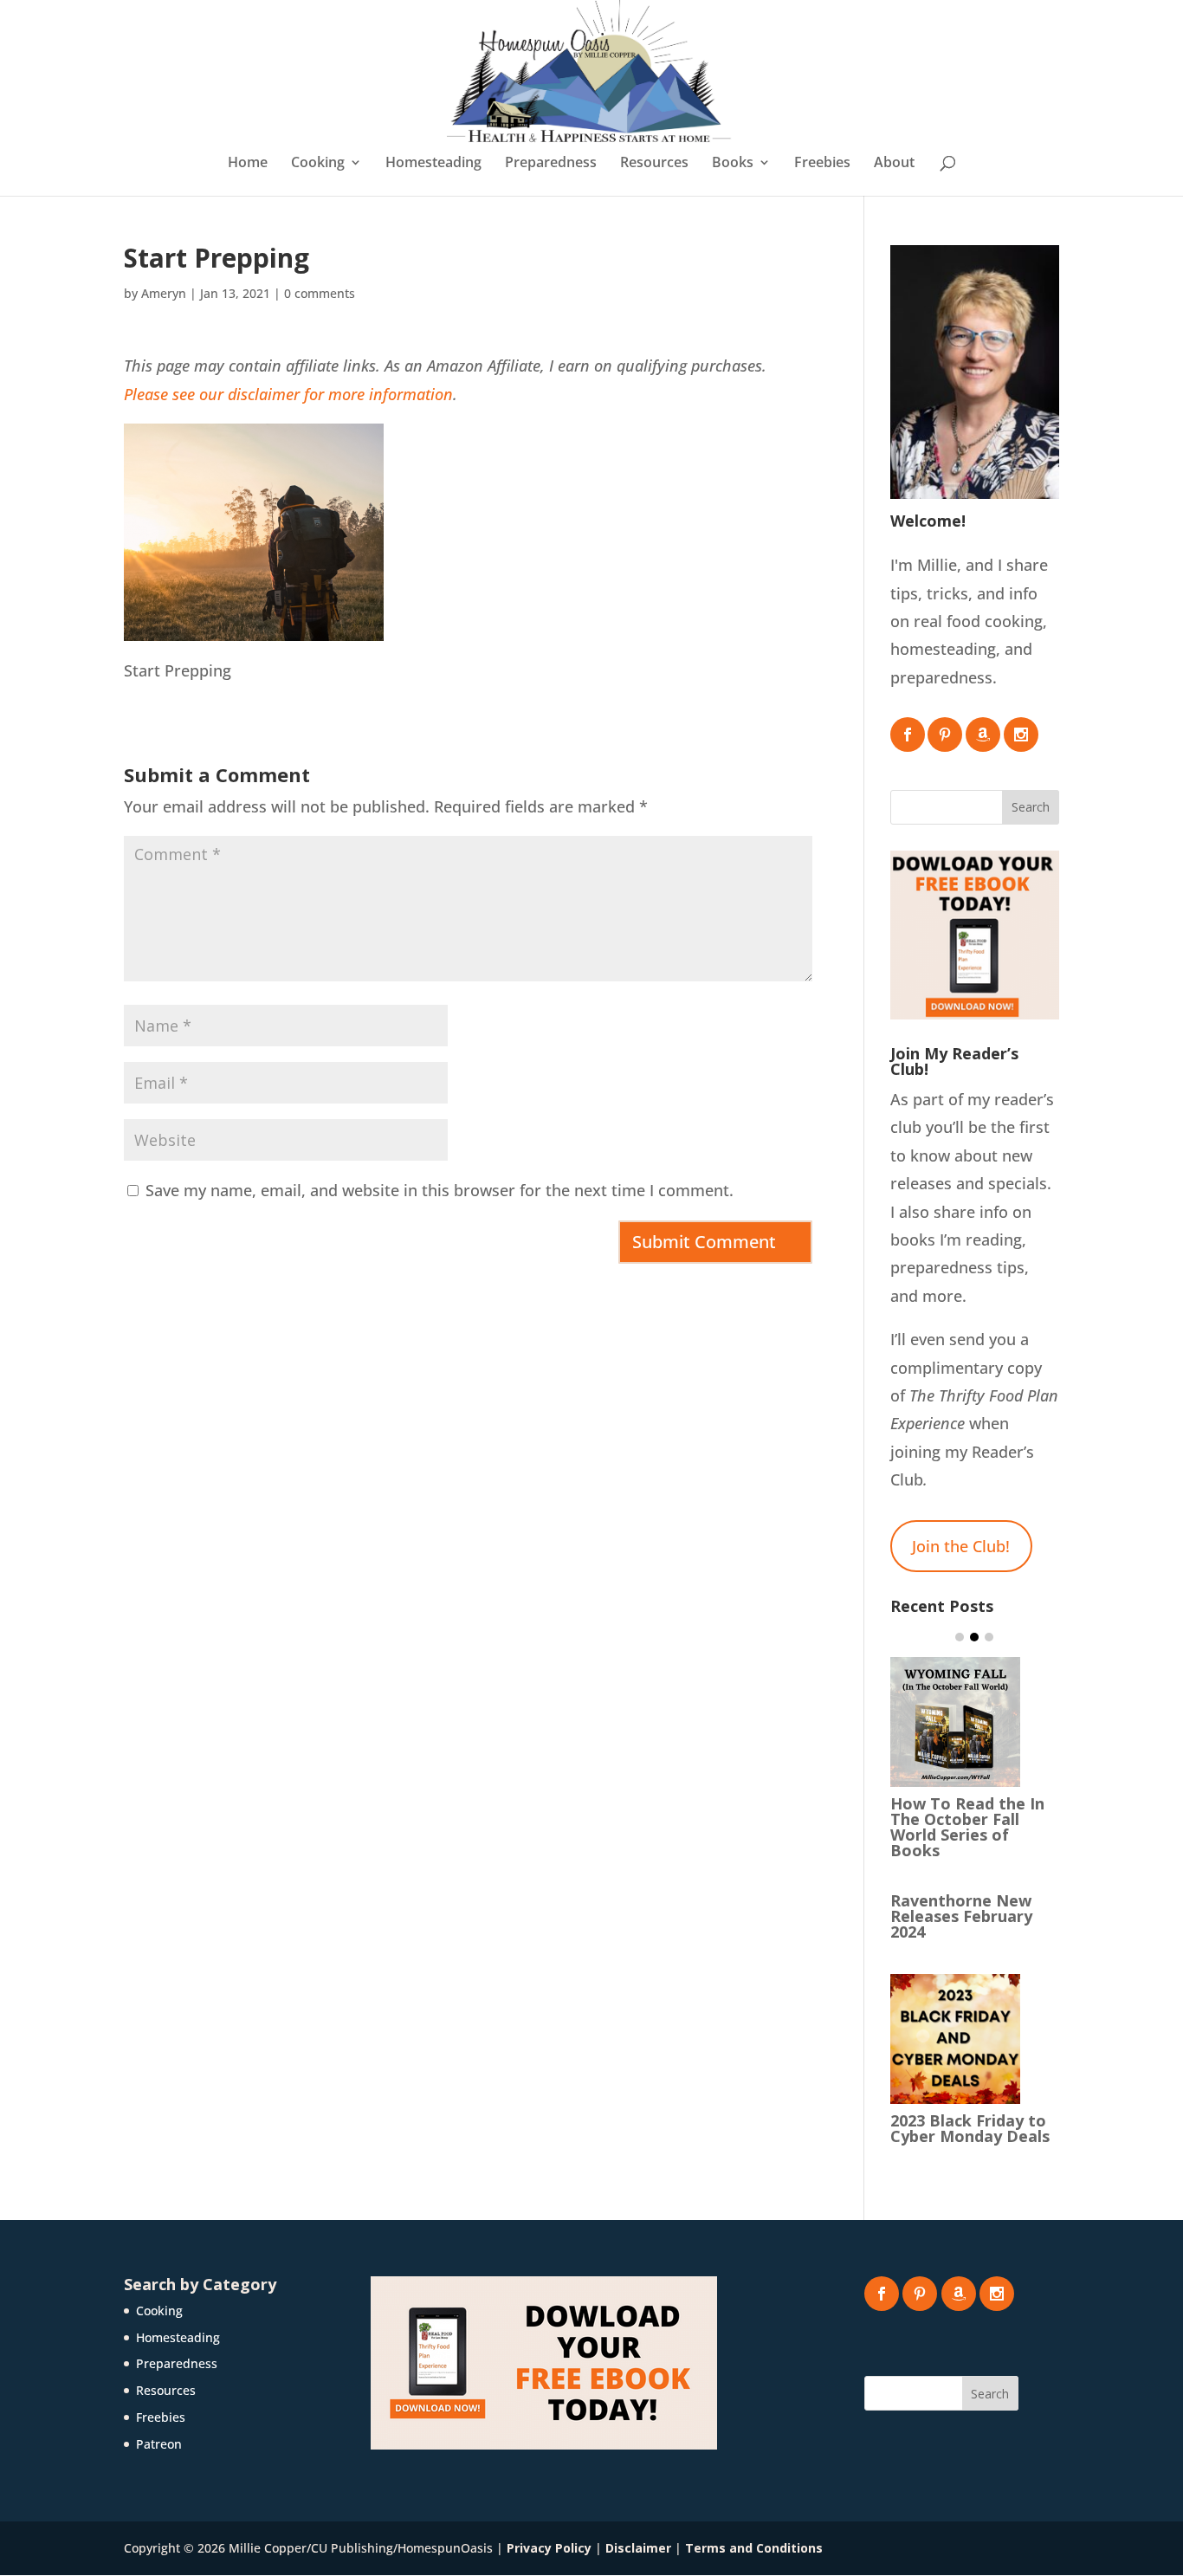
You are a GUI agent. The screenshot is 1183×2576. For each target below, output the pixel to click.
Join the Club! (961, 1546)
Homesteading (433, 164)
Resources (654, 164)
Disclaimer (638, 2548)
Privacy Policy (549, 2548)
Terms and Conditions (754, 2548)
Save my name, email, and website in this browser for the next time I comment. (440, 1190)
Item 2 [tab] (974, 1637)
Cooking (318, 164)
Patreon (159, 2444)
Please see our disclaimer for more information (288, 394)
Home (248, 164)
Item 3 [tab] (989, 1637)
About (894, 164)
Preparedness (551, 164)
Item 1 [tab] (960, 1637)
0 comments (320, 293)
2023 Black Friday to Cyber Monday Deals (970, 2128)
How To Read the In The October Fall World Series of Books (967, 1827)
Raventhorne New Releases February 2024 (961, 1916)
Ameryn (164, 293)
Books (733, 164)
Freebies (822, 164)
